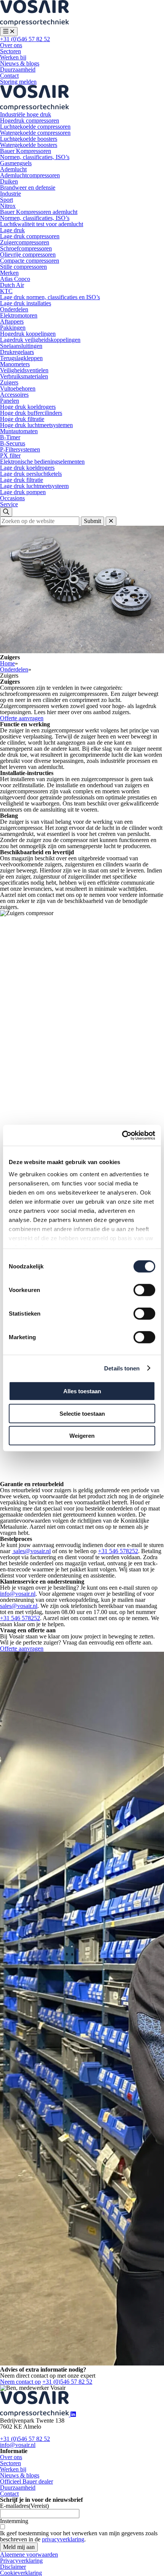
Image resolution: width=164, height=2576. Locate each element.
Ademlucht (13, 169)
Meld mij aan (19, 2547)
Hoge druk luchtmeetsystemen (36, 425)
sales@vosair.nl (31, 1551)
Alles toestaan (82, 1391)
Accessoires (14, 395)
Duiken (9, 181)
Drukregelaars (17, 352)
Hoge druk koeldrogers (28, 407)
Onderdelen (14, 309)
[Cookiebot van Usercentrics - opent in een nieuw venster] (122, 1135)
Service (9, 504)
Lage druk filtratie (22, 480)
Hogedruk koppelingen (28, 334)
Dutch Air (12, 285)
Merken (9, 273)
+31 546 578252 (118, 1551)
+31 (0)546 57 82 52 (25, 39)
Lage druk (12, 230)
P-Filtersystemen (20, 449)
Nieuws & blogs (20, 63)
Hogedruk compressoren (30, 120)
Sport (6, 200)
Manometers (15, 364)
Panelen (10, 401)
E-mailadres (24, 2506)
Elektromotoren (19, 315)
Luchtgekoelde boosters (29, 139)
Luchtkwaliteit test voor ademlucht (42, 224)
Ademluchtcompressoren (30, 175)
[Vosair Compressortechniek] (35, 24)
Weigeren (82, 1436)
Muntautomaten (19, 431)
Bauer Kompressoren (26, 151)
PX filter (10, 455)
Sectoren (10, 51)
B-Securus (13, 443)
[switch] (144, 1290)
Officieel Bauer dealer (27, 2481)
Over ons (11, 45)
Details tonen (122, 1368)
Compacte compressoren (30, 261)
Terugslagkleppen (21, 358)
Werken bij (13, 57)
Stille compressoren (23, 267)
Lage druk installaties (26, 303)
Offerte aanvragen (22, 718)
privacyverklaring (63, 2539)
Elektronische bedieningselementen (42, 462)
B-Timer (10, 437)
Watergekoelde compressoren (35, 133)
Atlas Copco (15, 279)
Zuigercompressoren (25, 242)
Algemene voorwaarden (29, 2554)
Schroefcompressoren (26, 248)
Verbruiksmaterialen (24, 376)
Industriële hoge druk (26, 114)
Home (7, 663)
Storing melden (18, 82)
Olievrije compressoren (28, 254)
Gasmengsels (16, 163)
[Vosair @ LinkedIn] (73, 2414)
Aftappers (12, 321)
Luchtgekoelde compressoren (35, 127)
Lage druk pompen (23, 492)
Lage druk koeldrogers (27, 468)
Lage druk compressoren (30, 236)
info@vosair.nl (18, 1594)
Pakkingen (13, 328)
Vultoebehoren (18, 388)
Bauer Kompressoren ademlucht (39, 212)
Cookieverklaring (21, 2573)
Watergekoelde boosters (29, 145)
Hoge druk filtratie (22, 419)
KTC (6, 291)
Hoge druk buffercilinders (31, 413)
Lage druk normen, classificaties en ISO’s (50, 297)
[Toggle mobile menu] (9, 32)
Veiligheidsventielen (24, 370)
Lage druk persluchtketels (31, 474)
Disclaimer (13, 2567)
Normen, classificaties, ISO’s (35, 157)
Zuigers (9, 382)
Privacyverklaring (21, 2561)
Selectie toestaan (82, 1413)
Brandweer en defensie (28, 187)
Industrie (10, 194)
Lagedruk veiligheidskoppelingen (40, 340)
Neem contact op (20, 2382)
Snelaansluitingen (21, 346)
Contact (9, 76)
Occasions (12, 498)
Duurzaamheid (18, 69)
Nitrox (8, 206)
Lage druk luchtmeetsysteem (34, 486)
